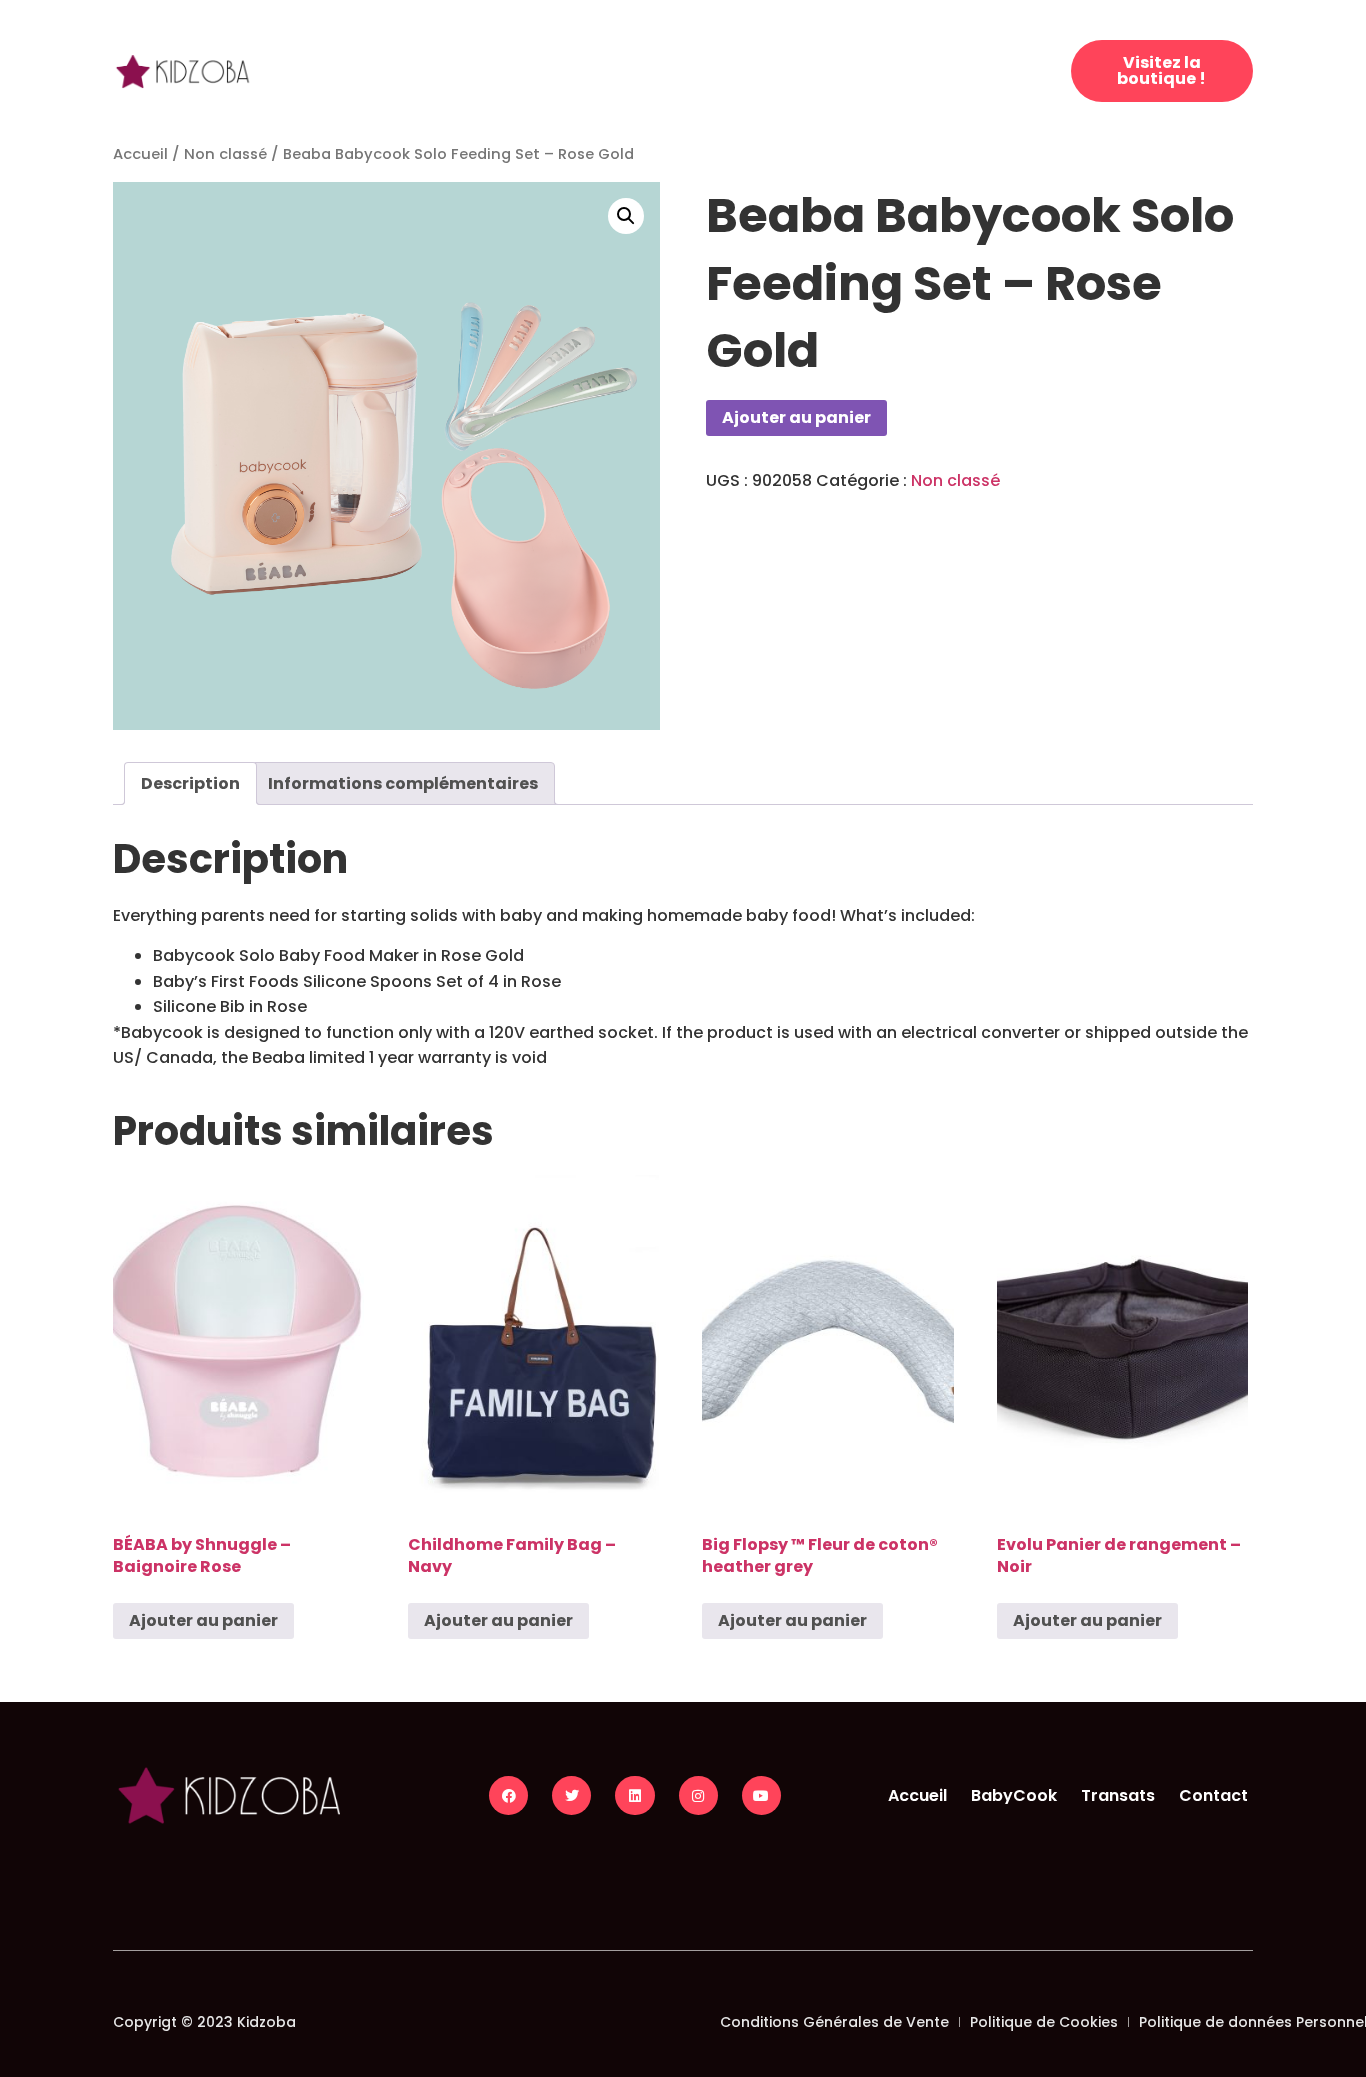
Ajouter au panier (796, 417)
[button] (626, 216)
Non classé (225, 154)
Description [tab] (190, 783)
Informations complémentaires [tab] (403, 783)
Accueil (140, 154)
